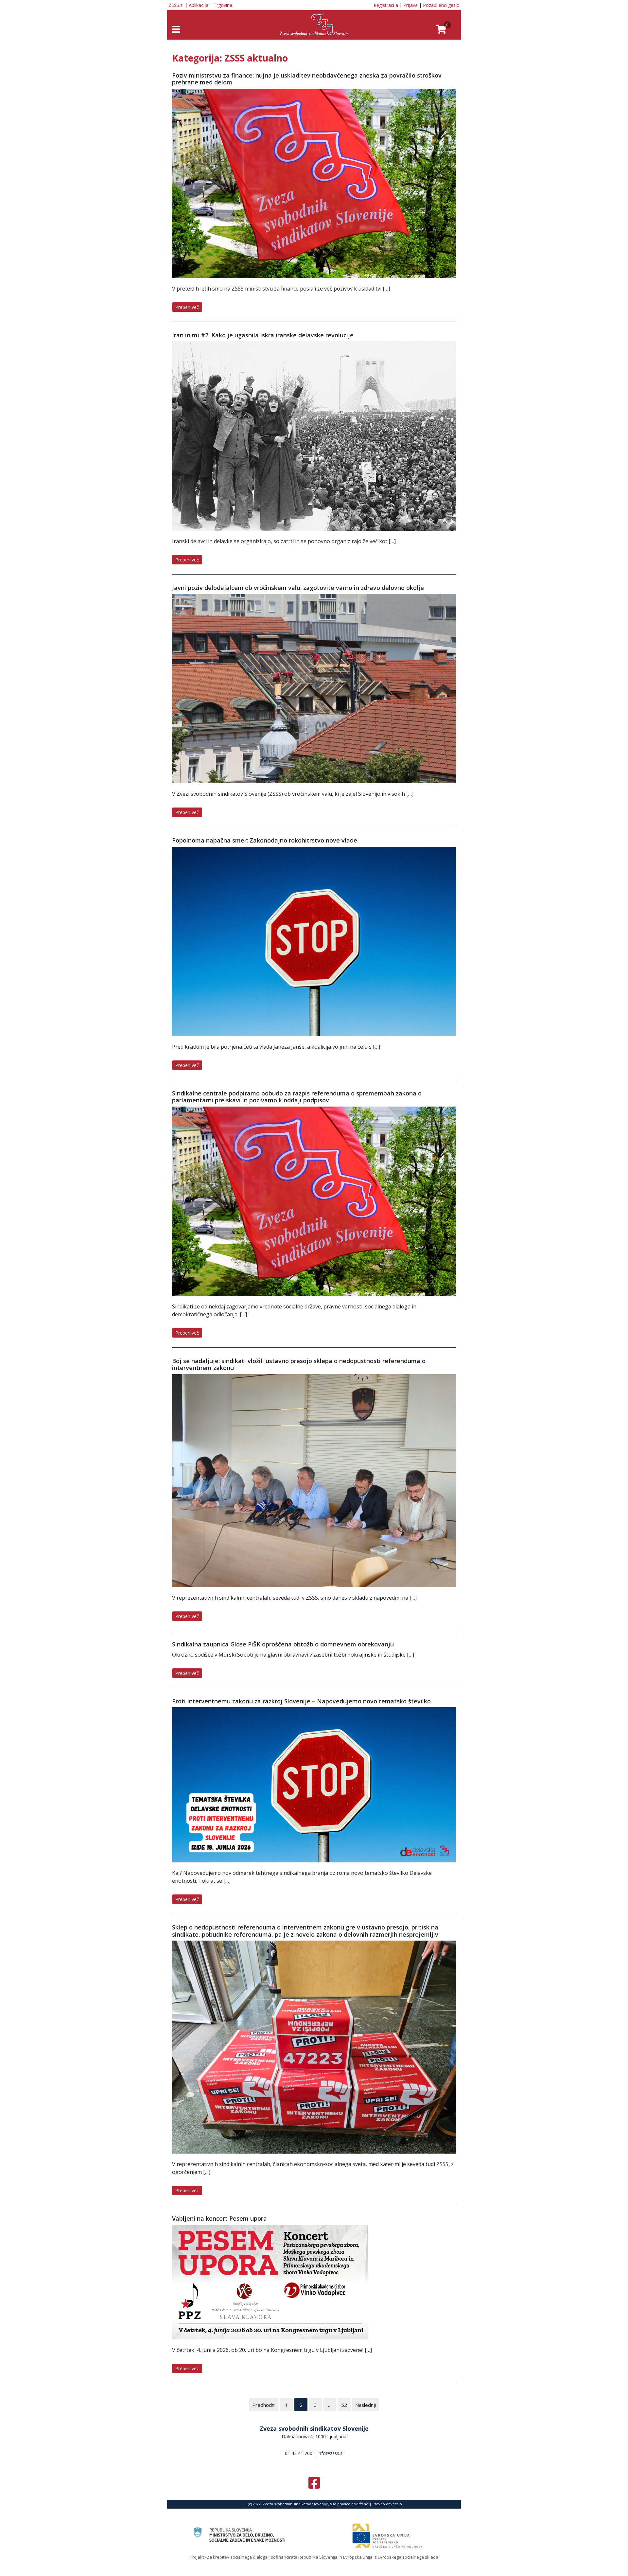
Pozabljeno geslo (441, 5)
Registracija (386, 5)
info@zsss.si (331, 2453)
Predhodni (264, 2405)
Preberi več (187, 307)
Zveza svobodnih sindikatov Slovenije (314, 2428)
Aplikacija (199, 5)
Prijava (410, 5)
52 (344, 2405)
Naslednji (366, 2405)
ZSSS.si (176, 5)
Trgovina (223, 5)
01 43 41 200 (299, 2453)
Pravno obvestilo (387, 2504)
